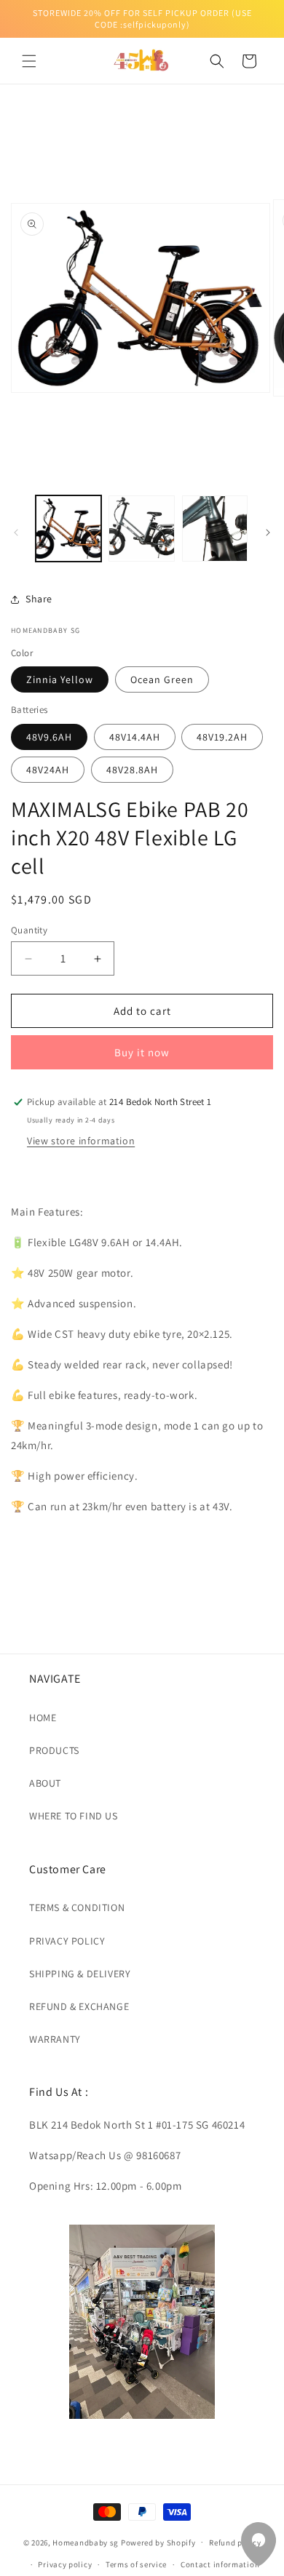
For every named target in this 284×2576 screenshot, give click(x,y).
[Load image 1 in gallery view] (68, 528)
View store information (81, 1141)
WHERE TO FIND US (74, 1816)
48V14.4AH (135, 737)
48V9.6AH (49, 737)
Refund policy (235, 2543)
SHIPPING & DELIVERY (80, 1974)
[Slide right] (268, 533)
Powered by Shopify (158, 2542)
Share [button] (39, 599)
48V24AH (48, 770)
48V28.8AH (132, 770)
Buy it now (142, 1052)
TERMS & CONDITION (77, 1907)
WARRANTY (55, 2039)
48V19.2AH (222, 737)
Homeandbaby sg (86, 2542)
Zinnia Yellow (60, 679)
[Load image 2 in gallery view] (141, 528)
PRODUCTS (54, 1750)
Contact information (220, 2564)
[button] (29, 61)
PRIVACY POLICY (67, 1941)
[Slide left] (16, 533)
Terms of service (136, 2564)
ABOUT (45, 1783)
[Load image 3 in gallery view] (215, 528)
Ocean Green (162, 679)
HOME (43, 1718)
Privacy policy (65, 2564)
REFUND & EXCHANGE (79, 2006)
